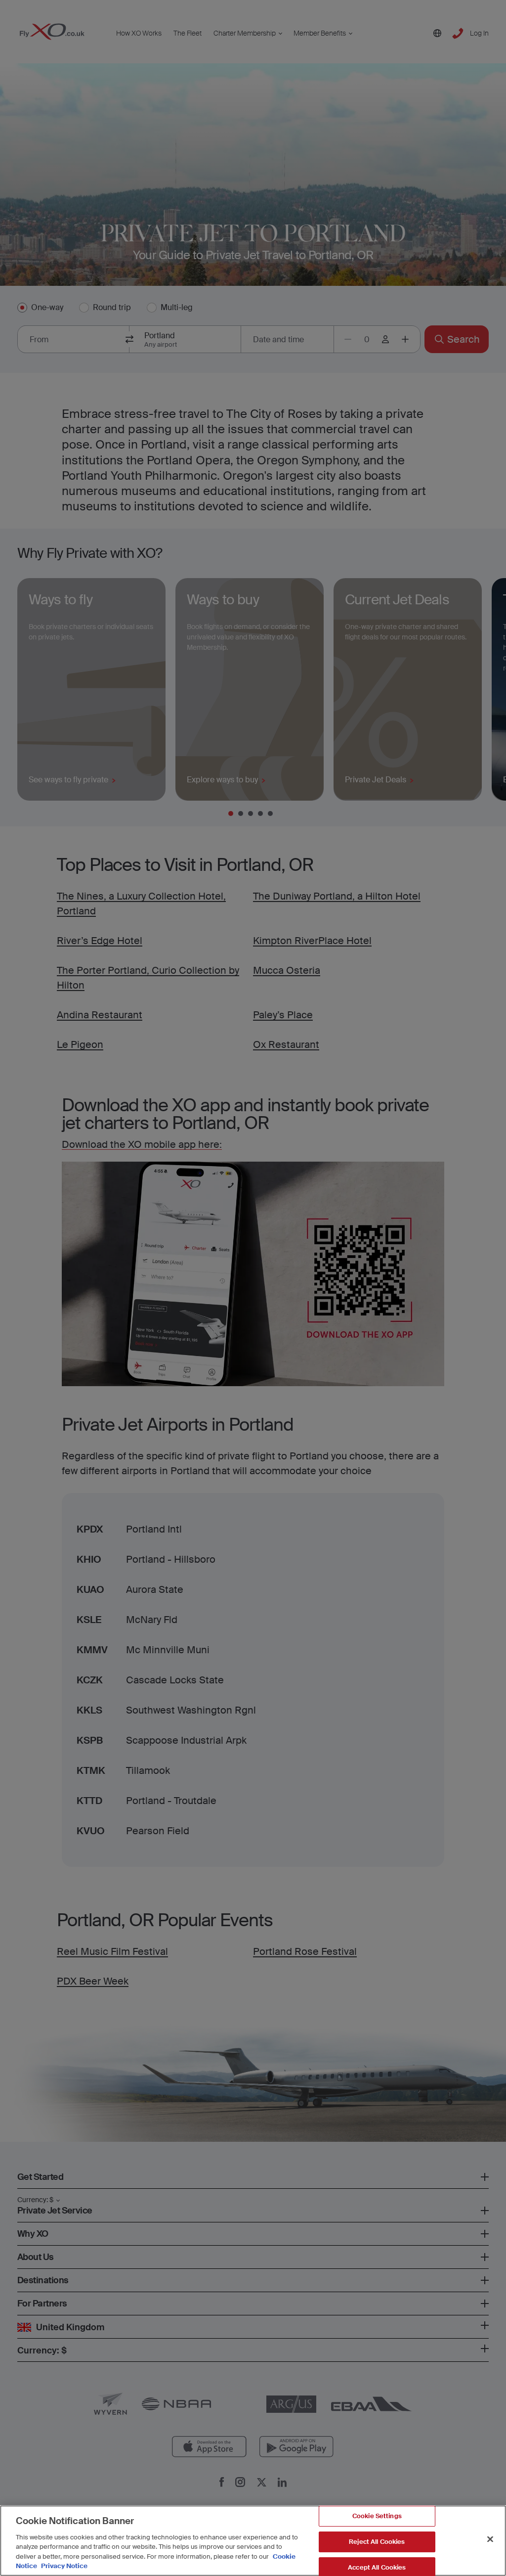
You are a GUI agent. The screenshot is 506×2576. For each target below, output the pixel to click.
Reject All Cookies (377, 2542)
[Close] (490, 2539)
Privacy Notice (63, 2566)
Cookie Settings (377, 2516)
